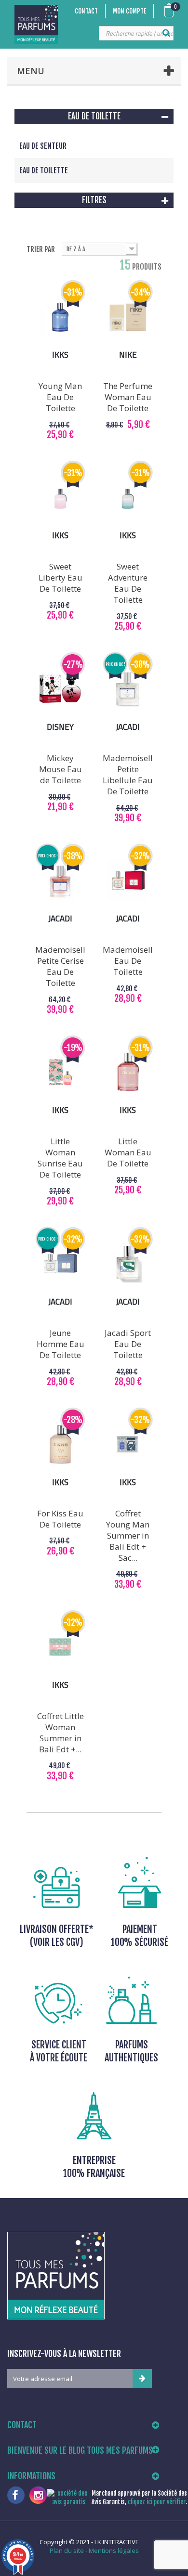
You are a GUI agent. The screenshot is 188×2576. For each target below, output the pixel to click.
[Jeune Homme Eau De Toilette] (60, 1264)
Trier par (41, 249)
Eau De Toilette (44, 170)
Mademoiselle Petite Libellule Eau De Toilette (128, 775)
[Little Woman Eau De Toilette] (128, 1072)
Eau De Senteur (43, 146)
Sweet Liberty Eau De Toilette (60, 577)
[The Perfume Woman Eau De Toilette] (128, 317)
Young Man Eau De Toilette (60, 397)
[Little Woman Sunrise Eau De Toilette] (60, 1072)
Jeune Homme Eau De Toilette (60, 1344)
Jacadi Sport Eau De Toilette (128, 1344)
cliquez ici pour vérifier (157, 2502)
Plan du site (67, 2550)
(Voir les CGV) (57, 1942)
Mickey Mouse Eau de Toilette (60, 769)
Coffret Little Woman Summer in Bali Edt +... (60, 1733)
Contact (86, 11)
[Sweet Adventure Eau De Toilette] (128, 497)
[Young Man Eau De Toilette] (60, 317)
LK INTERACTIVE (117, 2542)
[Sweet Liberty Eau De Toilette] (60, 497)
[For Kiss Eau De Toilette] (60, 1444)
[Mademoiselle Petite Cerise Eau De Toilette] (60, 880)
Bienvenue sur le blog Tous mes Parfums (80, 2450)
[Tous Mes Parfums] (36, 24)
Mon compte (129, 11)
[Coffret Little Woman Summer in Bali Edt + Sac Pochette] (60, 1647)
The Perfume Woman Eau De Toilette (128, 397)
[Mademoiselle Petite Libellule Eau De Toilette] (128, 689)
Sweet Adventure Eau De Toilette (128, 583)
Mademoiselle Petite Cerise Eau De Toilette (60, 966)
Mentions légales (114, 2550)
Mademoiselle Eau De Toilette (128, 961)
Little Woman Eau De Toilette (128, 1152)
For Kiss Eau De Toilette (60, 1519)
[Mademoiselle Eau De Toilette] (128, 880)
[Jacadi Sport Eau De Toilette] (128, 1264)
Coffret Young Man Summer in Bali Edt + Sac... (128, 1535)
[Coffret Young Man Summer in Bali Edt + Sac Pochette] (128, 1444)
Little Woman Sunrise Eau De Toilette (60, 1158)
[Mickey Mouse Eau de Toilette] (60, 689)
